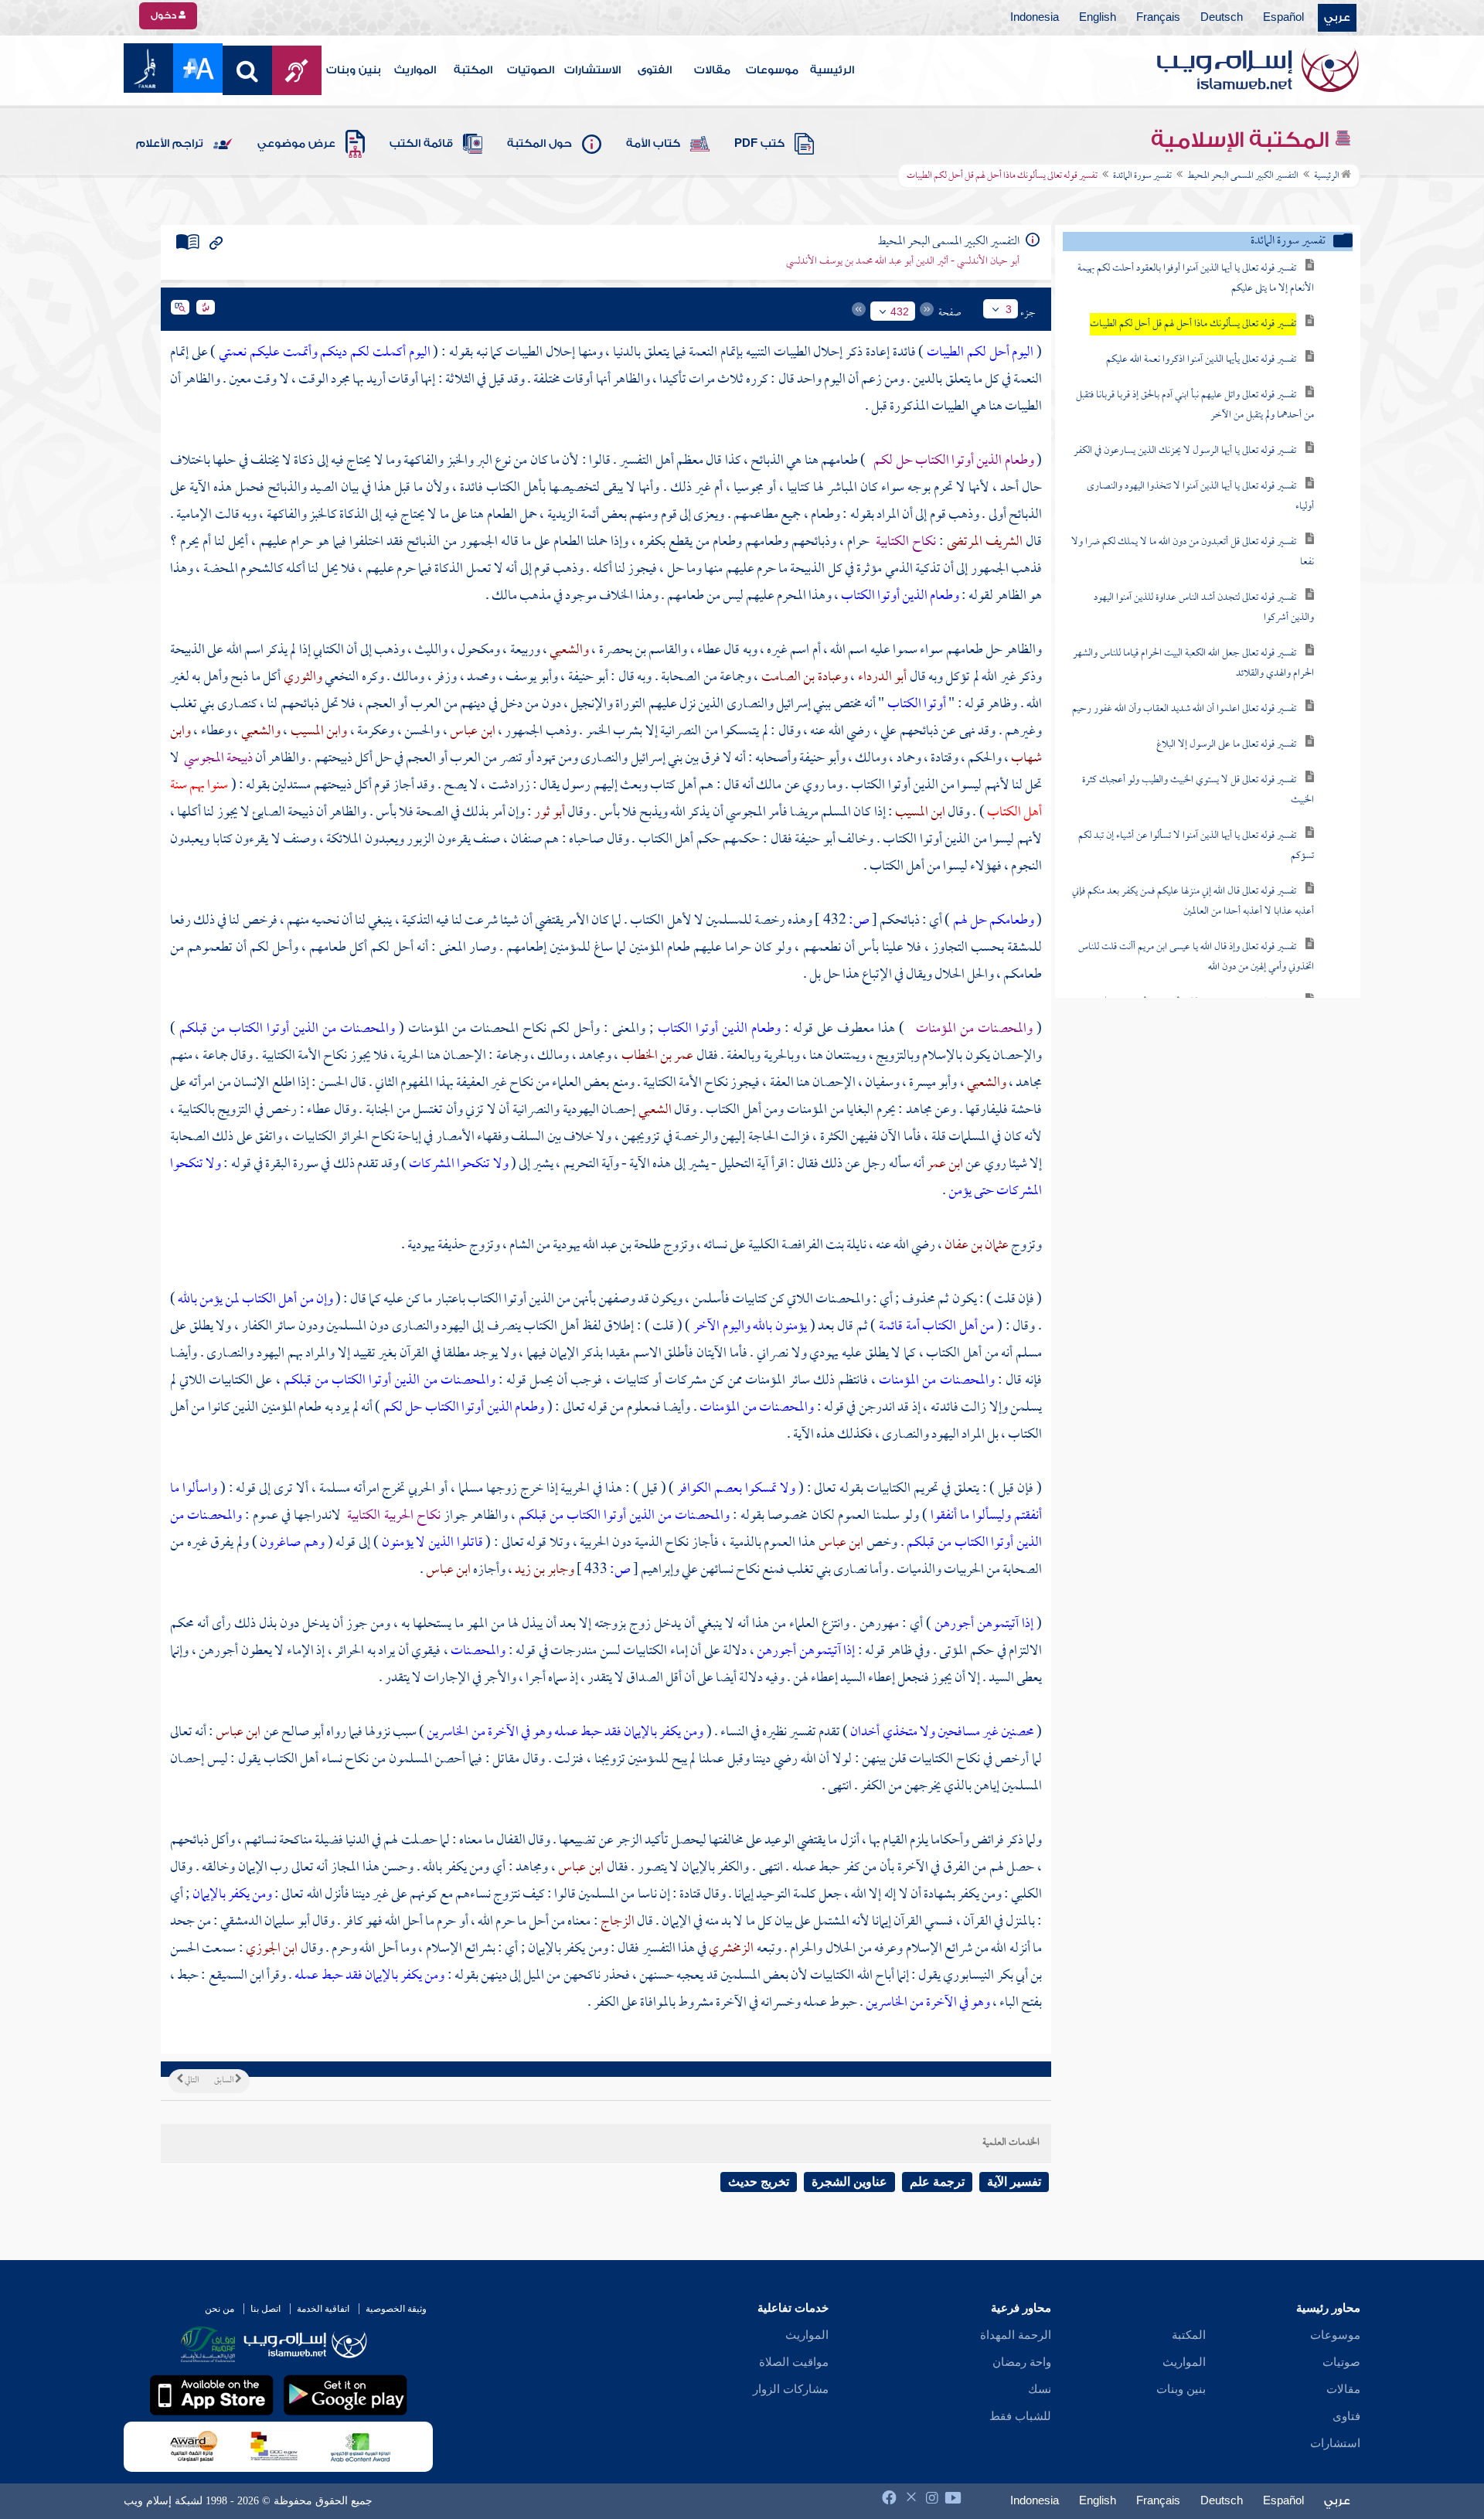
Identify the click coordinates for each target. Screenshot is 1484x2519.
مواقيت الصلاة (794, 2362)
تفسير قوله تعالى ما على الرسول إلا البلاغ (1226, 745)
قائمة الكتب (421, 144)
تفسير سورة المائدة (1142, 176)
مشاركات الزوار (791, 2389)
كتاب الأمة (653, 144)
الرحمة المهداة (1016, 2335)
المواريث (415, 70)
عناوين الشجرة (849, 2182)
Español (1283, 18)
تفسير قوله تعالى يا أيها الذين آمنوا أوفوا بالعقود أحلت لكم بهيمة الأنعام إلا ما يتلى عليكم (1196, 279)
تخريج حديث (759, 2182)
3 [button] (1009, 309)
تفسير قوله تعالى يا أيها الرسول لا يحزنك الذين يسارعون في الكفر (1185, 451)
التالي (191, 2081)
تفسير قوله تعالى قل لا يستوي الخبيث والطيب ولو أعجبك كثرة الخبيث (1198, 790)
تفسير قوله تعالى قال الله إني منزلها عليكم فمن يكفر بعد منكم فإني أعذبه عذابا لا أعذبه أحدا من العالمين (1193, 902)
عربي (1337, 18)
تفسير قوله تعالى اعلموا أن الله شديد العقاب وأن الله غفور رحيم (1184, 709)
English (1098, 18)
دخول (165, 15)
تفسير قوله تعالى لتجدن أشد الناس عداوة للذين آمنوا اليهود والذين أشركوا (1204, 608)
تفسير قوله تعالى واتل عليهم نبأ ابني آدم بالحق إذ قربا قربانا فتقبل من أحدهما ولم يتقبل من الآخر (1195, 405)
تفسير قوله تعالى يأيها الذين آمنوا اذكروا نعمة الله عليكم (1201, 360)
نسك (1040, 2389)
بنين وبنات (354, 70)
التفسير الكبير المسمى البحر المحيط (1243, 176)
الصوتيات (531, 70)
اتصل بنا (265, 2309)
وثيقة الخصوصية (396, 2309)
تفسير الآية (1014, 2182)
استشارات (1335, 2443)
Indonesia (1035, 18)
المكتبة (473, 70)
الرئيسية (832, 70)
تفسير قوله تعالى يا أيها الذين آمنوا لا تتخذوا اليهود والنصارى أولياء (1200, 497)
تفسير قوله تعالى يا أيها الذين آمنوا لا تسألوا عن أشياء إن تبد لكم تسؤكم (1196, 846)
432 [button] (900, 311)
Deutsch (1222, 18)
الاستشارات (592, 70)
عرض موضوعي (296, 144)
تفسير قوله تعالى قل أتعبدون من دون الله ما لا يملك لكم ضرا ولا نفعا (1193, 552)
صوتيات (1341, 2362)
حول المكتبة (539, 144)
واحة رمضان (1022, 2362)
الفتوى (655, 70)
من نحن (220, 2309)
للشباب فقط (1020, 2416)
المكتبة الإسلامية (1242, 140)
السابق (225, 2081)
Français (1158, 18)
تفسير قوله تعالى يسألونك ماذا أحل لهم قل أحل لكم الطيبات (1193, 324)
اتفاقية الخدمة (323, 2309)
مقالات (712, 70)
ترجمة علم (937, 2182)
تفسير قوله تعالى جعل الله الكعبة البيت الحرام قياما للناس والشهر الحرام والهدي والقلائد (1193, 664)
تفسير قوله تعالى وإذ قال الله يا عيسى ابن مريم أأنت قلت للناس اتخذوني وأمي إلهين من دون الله (1196, 957)
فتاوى (1346, 2416)
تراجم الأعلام (170, 144)
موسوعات (772, 70)
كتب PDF (759, 144)
